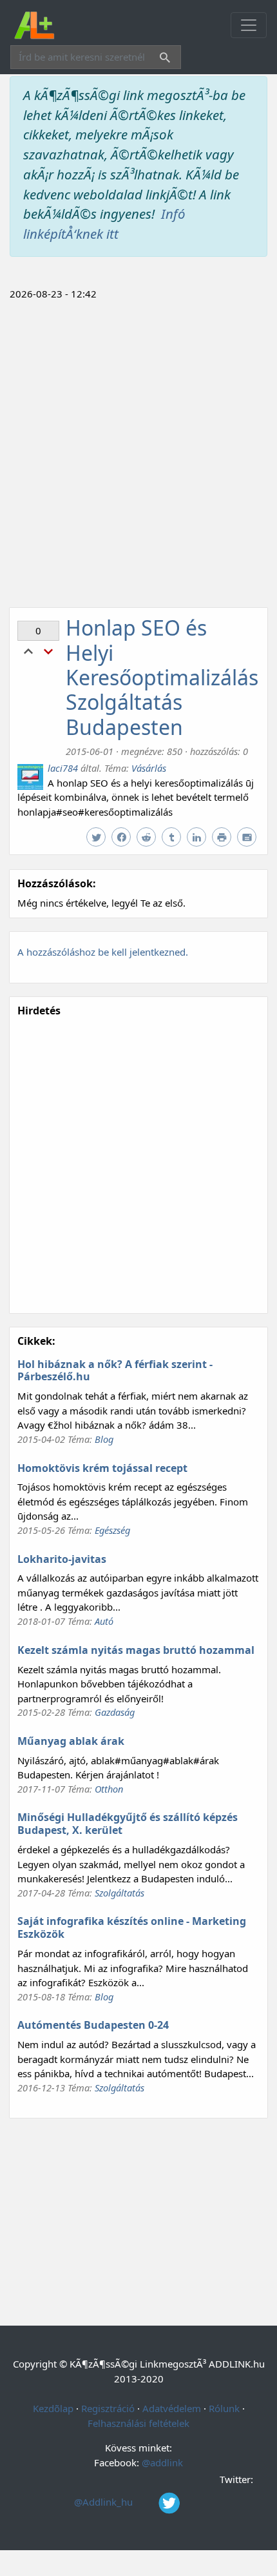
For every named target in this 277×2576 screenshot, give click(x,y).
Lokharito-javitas (62, 1559)
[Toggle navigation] (249, 25)
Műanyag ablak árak (71, 1741)
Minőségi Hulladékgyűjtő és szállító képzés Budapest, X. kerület (128, 1824)
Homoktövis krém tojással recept (102, 1468)
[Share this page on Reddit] (148, 838)
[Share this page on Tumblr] (173, 838)
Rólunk (224, 2408)
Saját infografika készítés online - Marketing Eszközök (132, 1927)
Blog (104, 1439)
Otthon (109, 1789)
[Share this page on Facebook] (123, 838)
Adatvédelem (172, 2408)
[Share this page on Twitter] (98, 838)
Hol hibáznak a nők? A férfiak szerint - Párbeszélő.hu (115, 1371)
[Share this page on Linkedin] (198, 838)
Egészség (112, 1530)
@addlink (162, 2462)
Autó (104, 1621)
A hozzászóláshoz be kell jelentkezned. (103, 952)
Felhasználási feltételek (138, 2423)
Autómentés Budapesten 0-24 (93, 2025)
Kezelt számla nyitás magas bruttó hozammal (136, 1650)
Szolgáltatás (119, 1893)
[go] (162, 59)
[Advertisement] (138, 452)
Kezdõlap (53, 2408)
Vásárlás (149, 768)
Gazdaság (115, 1712)
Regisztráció (108, 2408)
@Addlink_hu (105, 2502)
